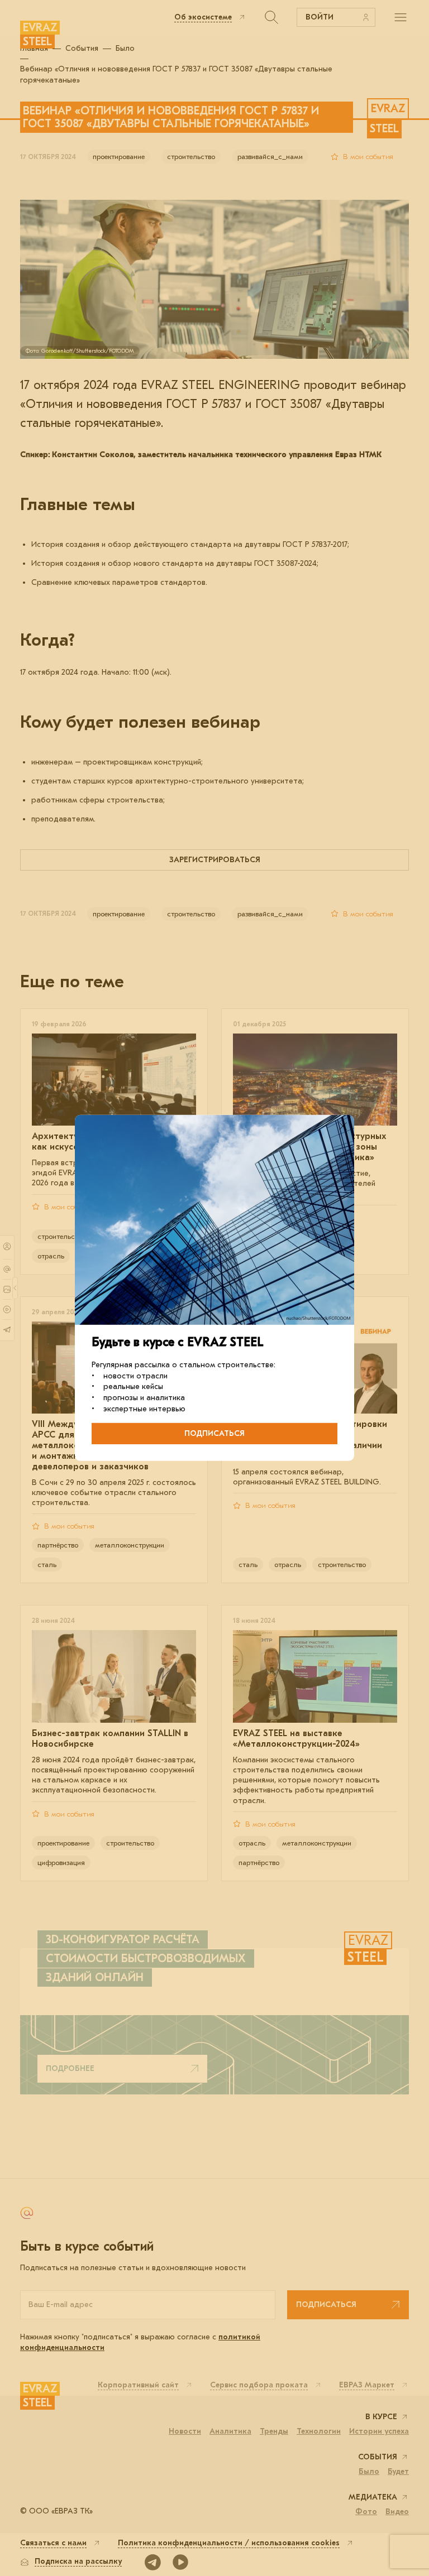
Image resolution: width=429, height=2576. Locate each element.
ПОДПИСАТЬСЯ (214, 1433)
